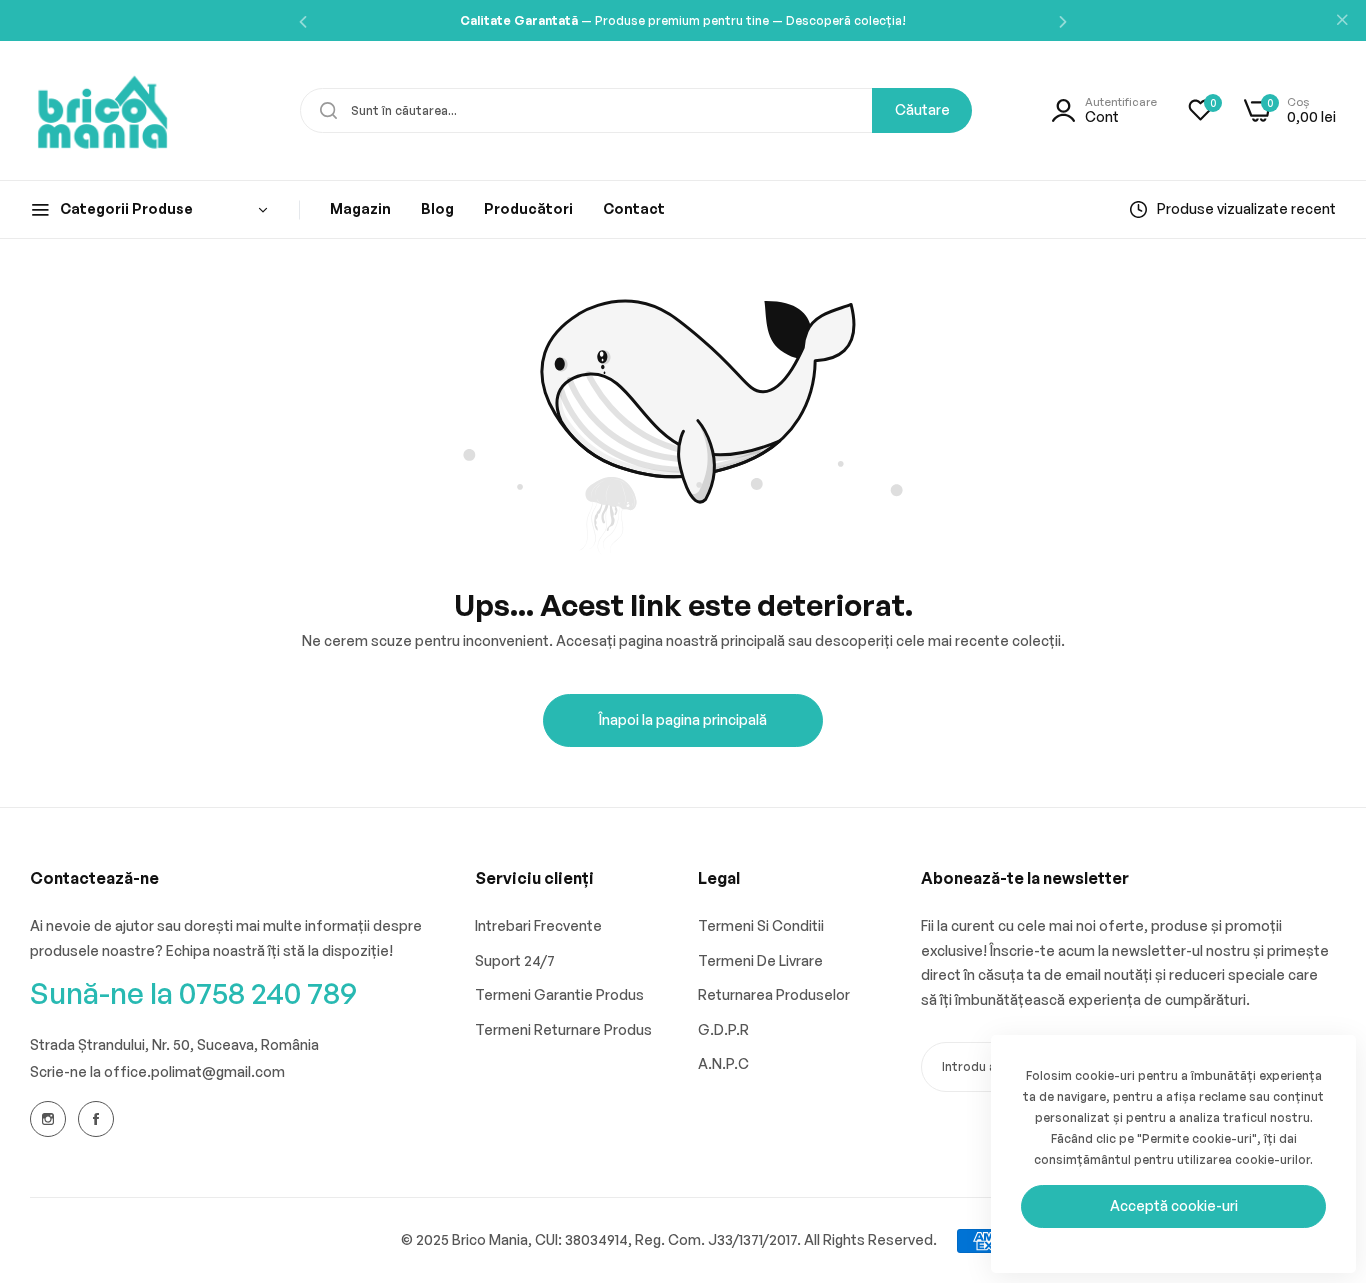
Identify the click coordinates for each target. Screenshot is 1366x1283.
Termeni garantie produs (559, 994)
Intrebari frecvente (538, 925)
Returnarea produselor (774, 994)
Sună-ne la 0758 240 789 (193, 992)
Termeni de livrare (760, 960)
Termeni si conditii (761, 925)
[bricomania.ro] (102, 110)
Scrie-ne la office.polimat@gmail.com (157, 1071)
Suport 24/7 (515, 960)
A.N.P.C (723, 1063)
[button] (303, 20)
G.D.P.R (723, 1029)
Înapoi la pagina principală (683, 719)
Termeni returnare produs (563, 1029)
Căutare (922, 109)
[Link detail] (48, 1119)
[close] (1342, 21)
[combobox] (636, 110)
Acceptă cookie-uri (1174, 1205)
